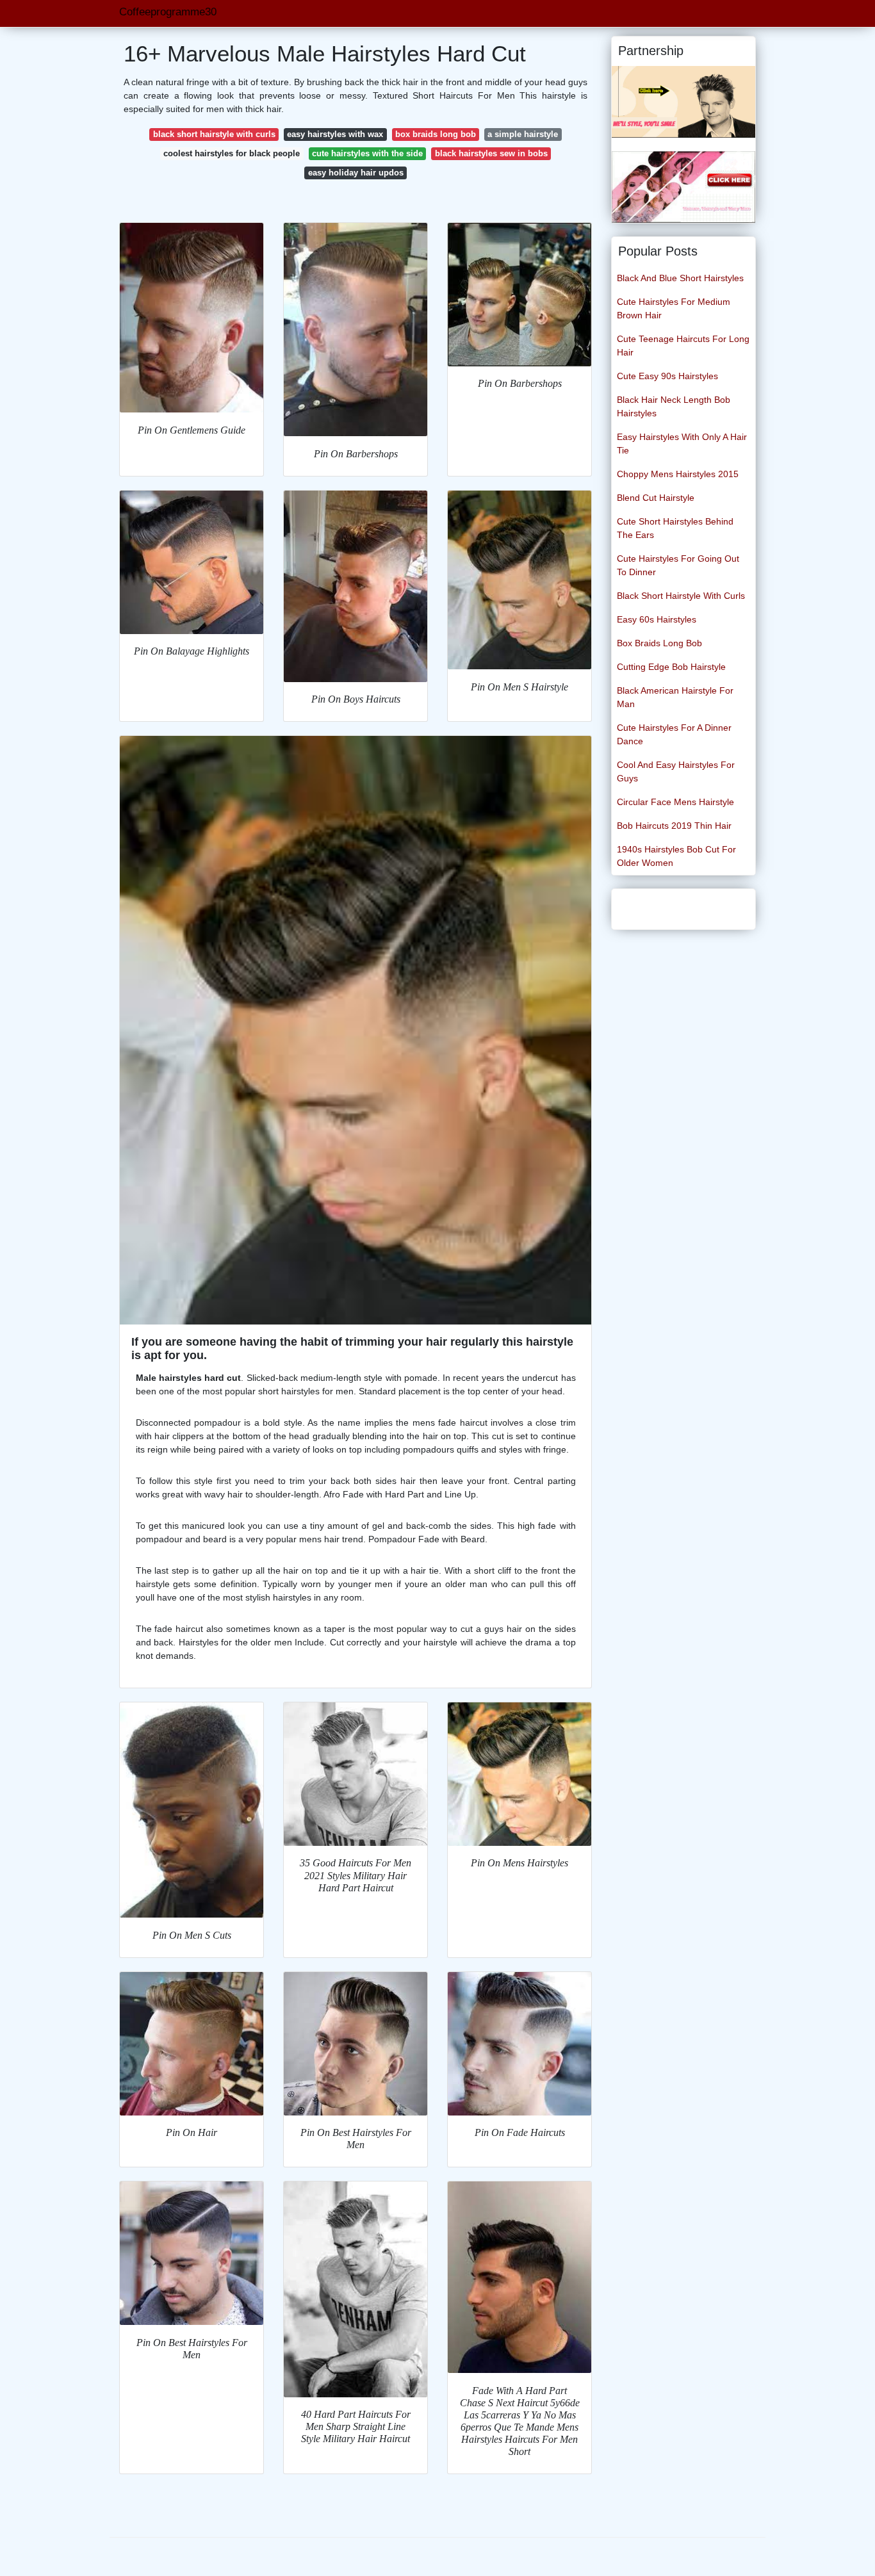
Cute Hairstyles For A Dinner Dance (674, 734)
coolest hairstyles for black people (232, 153)
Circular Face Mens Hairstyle (675, 802)
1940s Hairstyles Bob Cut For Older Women (676, 856)
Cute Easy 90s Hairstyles (667, 376)
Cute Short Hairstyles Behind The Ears (675, 528)
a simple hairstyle (523, 134)
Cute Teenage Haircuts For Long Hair (683, 346)
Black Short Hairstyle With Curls (681, 596)
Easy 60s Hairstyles (657, 619)
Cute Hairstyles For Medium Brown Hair (674, 308)
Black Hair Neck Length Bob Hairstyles (674, 406)
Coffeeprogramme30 (168, 12)
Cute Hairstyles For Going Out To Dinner (678, 565)
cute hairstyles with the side (367, 153)
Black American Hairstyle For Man (675, 697)
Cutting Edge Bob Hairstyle (671, 667)
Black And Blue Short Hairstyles (680, 278)
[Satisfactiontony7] (683, 101)
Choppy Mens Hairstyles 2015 (678, 474)
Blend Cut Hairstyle (656, 498)
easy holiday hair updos (356, 173)
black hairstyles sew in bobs (491, 153)
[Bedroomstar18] (683, 186)
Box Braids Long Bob (659, 643)
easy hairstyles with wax (335, 134)
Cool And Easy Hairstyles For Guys (676, 771)
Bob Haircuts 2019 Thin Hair (674, 826)
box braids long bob (436, 134)
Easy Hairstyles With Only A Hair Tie (682, 444)
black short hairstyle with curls (214, 134)
